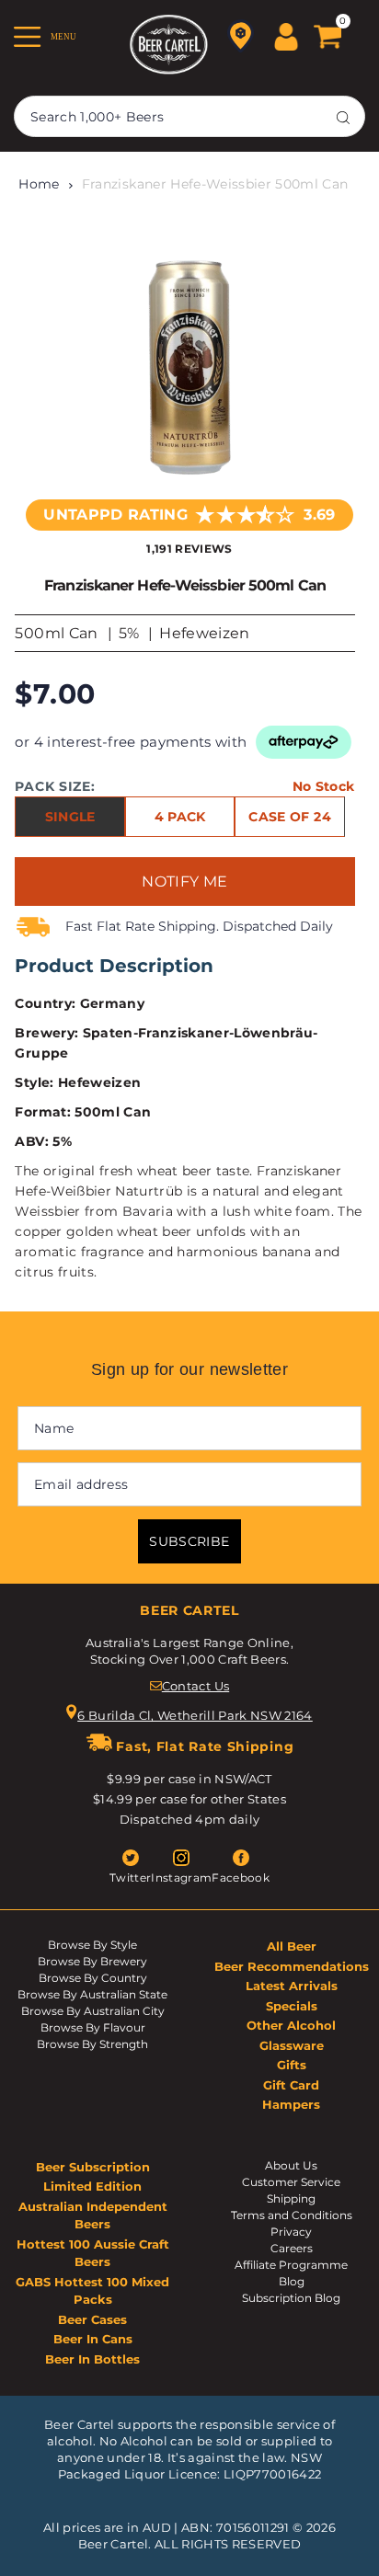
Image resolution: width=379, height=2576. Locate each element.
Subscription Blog (291, 2298)
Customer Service (291, 2182)
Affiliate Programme (291, 2265)
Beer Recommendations (292, 1966)
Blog (292, 2281)
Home (39, 184)
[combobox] (189, 116)
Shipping (291, 2198)
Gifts (292, 2065)
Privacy (291, 2232)
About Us (291, 2165)
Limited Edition (92, 2186)
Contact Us (195, 1686)
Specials (292, 2006)
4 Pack (180, 817)
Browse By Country (93, 1978)
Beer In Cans (93, 2339)
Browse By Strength (92, 2044)
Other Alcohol (291, 2025)
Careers (292, 2248)
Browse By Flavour (93, 2027)
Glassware (292, 2045)
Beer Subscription (93, 2167)
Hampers (291, 2104)
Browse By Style (92, 1945)
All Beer (292, 1946)
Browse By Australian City (93, 2011)
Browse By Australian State (92, 1994)
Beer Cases (92, 2319)
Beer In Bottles (92, 2359)
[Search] (343, 117)
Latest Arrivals (292, 1986)
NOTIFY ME (184, 882)
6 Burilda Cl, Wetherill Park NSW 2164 (195, 1715)
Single (70, 817)
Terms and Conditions (292, 2215)
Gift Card (291, 2085)
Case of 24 (289, 817)
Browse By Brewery (92, 1961)
